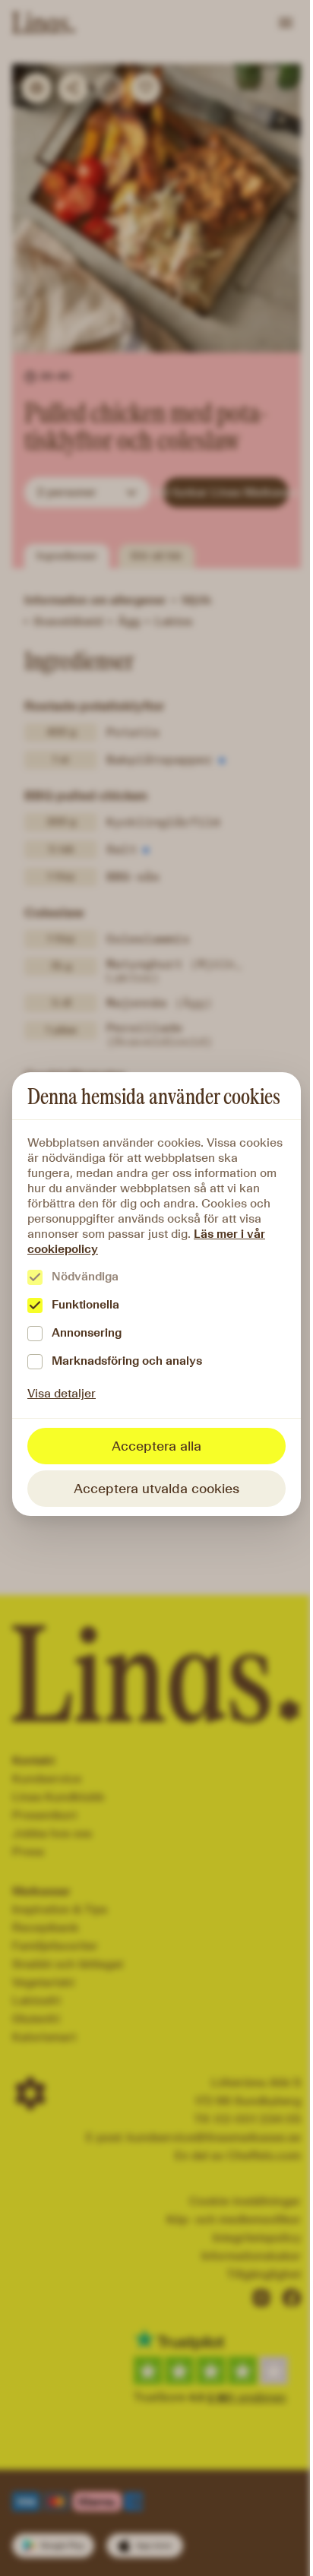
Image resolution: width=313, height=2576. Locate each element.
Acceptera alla (156, 1446)
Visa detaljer (62, 1393)
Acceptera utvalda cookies (156, 1489)
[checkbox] (35, 1277)
